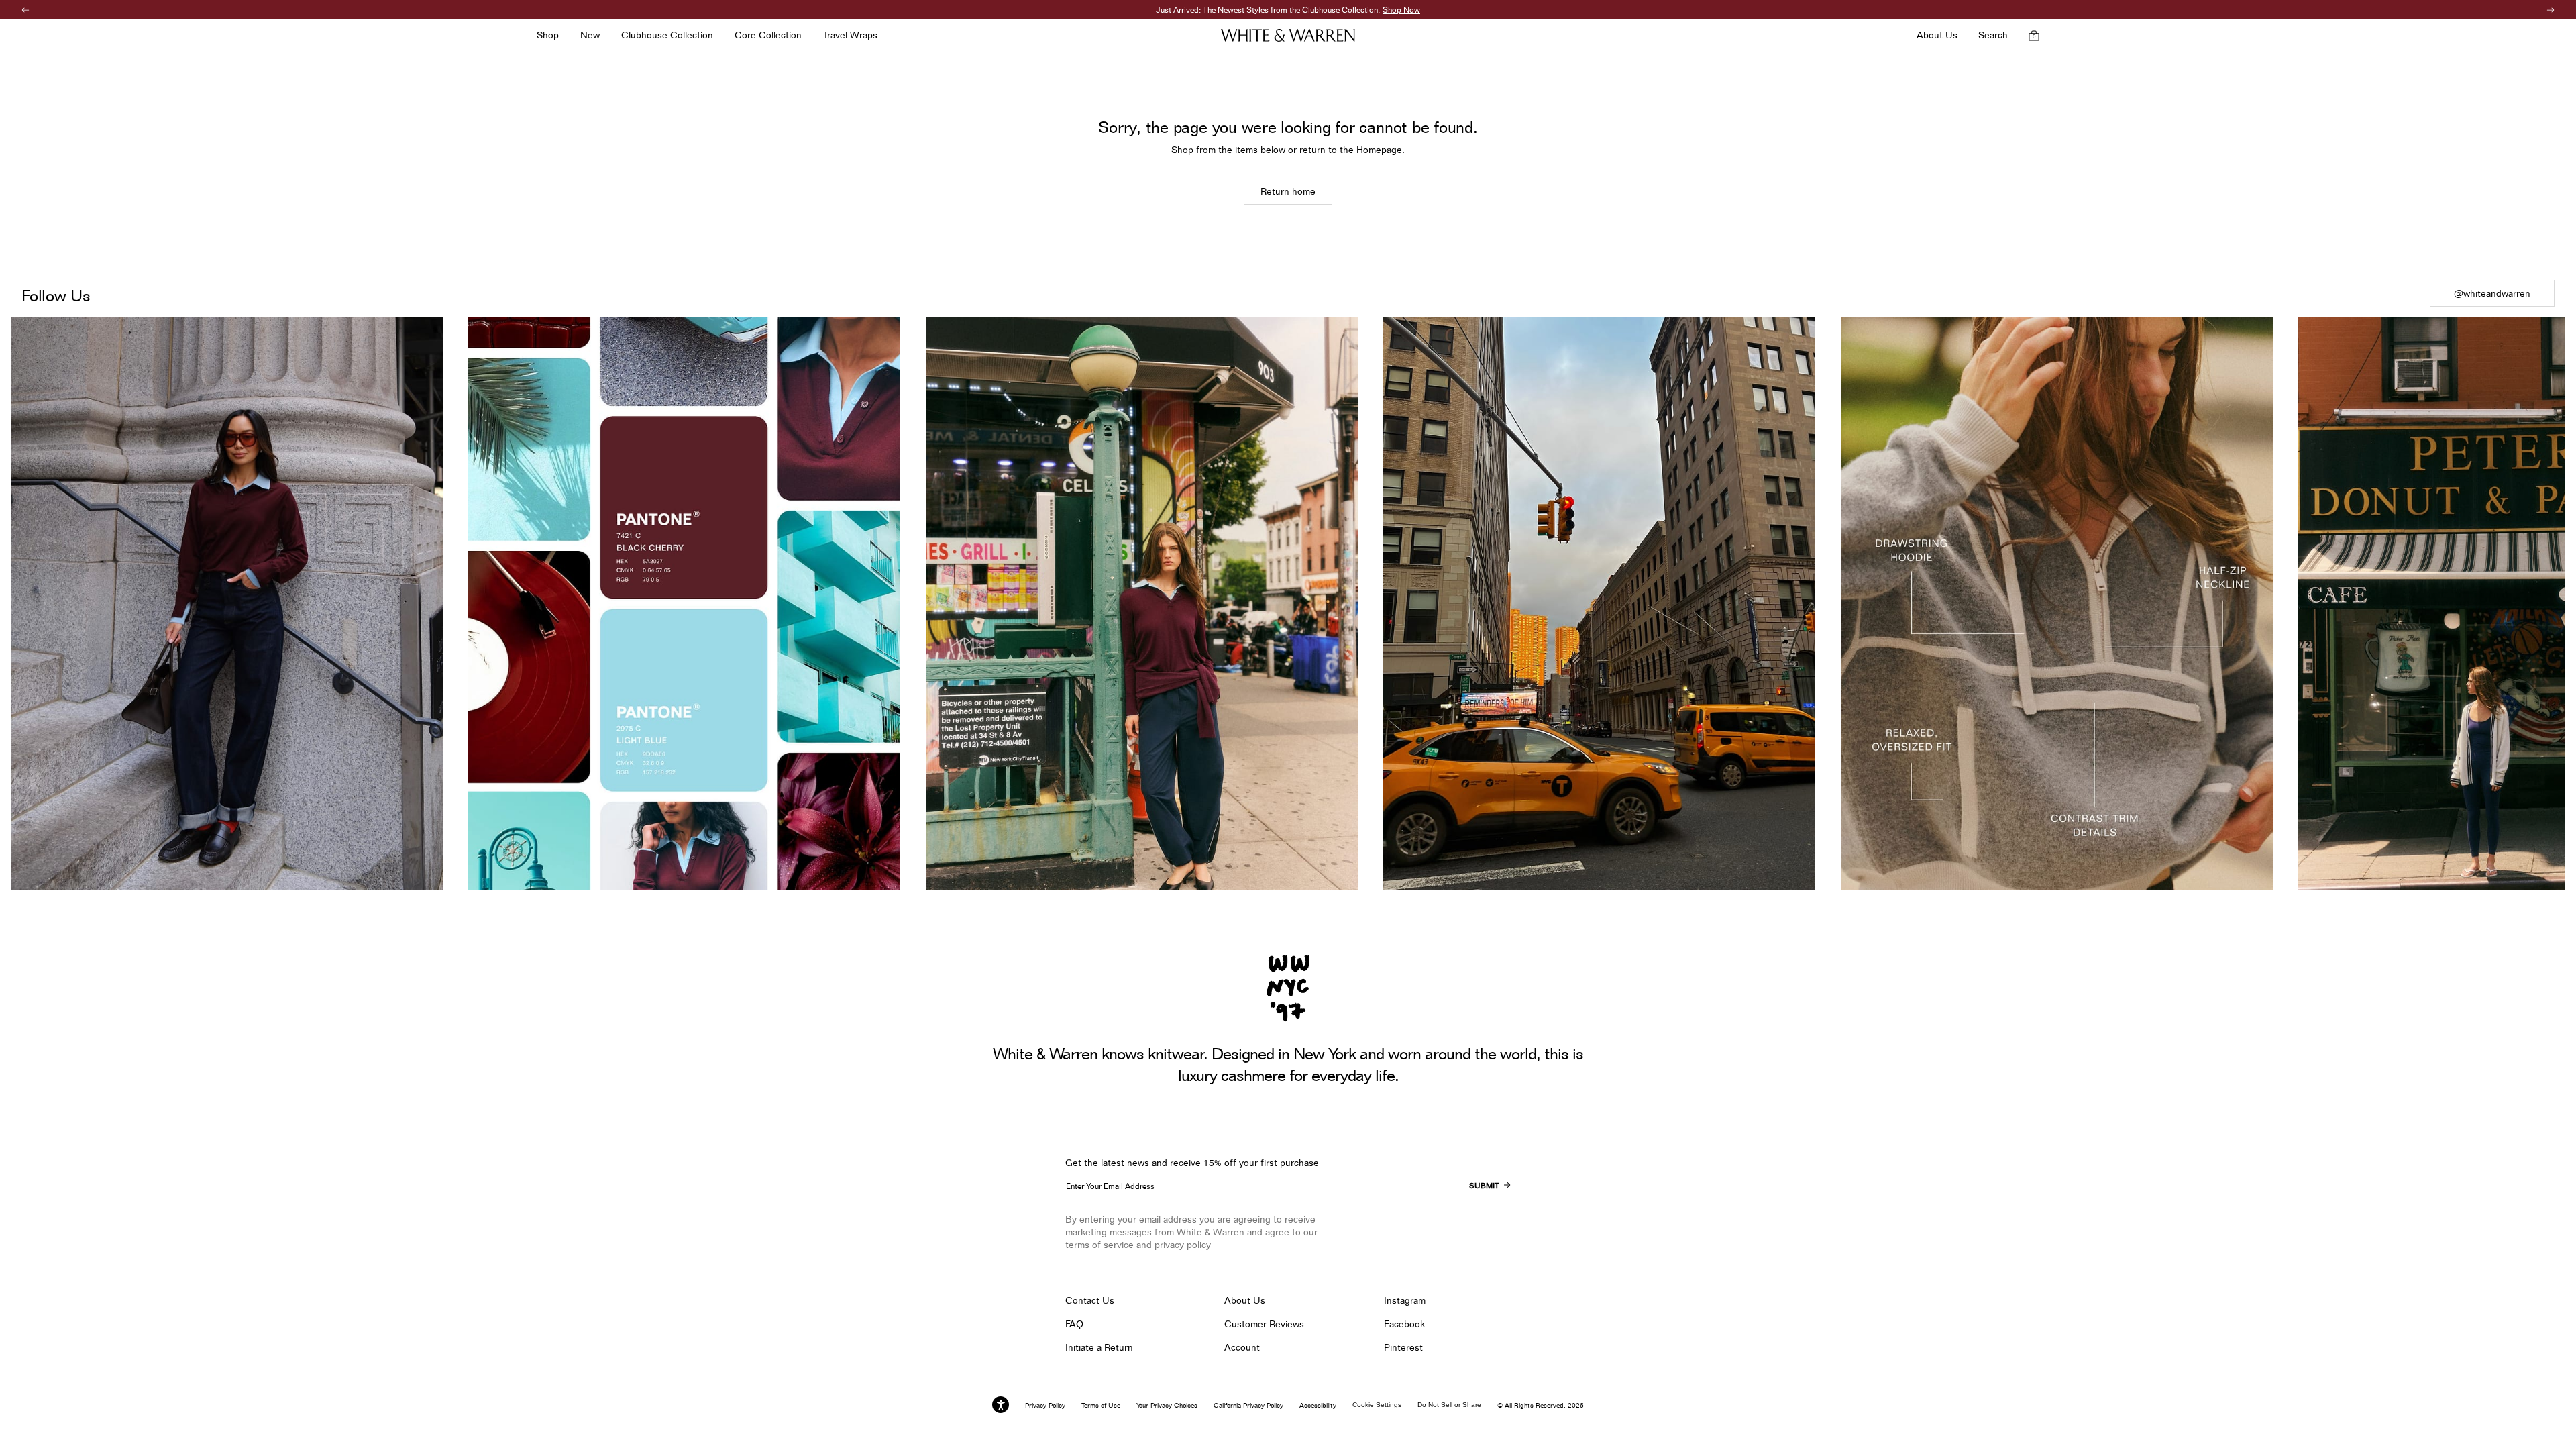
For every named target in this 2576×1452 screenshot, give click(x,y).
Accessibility (1318, 1405)
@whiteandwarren (2492, 293)
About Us (1245, 1300)
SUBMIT (1484, 1186)
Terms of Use (1101, 1405)
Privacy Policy (1045, 1405)
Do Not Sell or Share (1449, 1405)
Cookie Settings (1377, 1405)
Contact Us (1090, 1300)
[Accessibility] (1001, 1405)
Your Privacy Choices (1167, 1405)
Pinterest (1403, 1347)
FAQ (1074, 1324)
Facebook (1404, 1324)
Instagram (1405, 1300)
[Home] (1288, 35)
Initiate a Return (1099, 1347)
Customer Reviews (1264, 1324)
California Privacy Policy (1248, 1405)
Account (1242, 1347)
